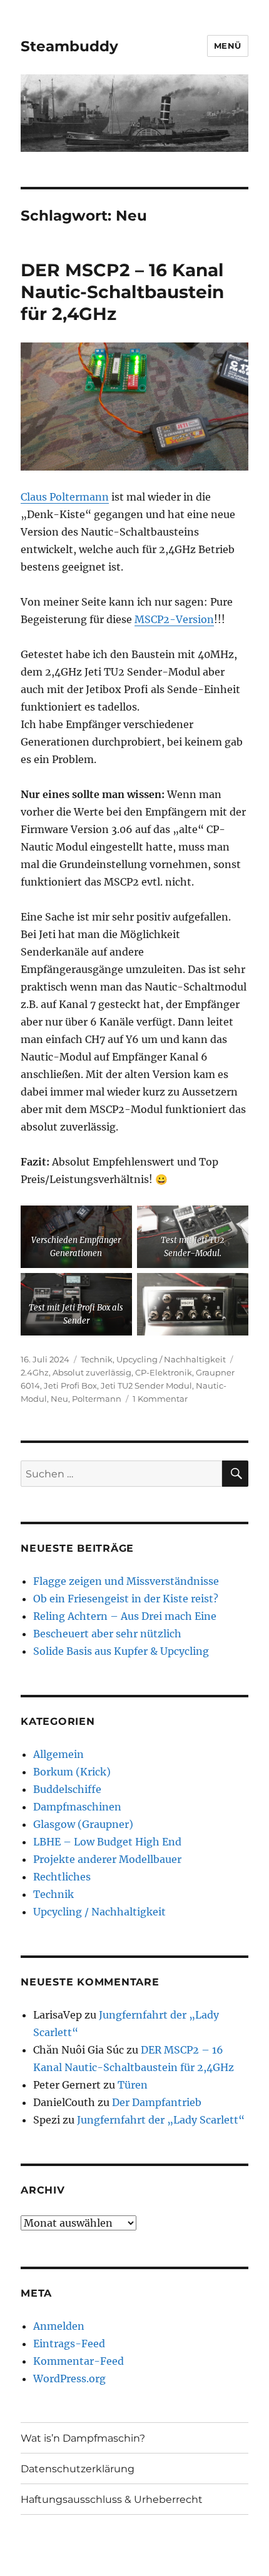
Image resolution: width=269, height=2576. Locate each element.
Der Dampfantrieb (157, 2102)
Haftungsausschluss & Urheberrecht (112, 2499)
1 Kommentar (160, 1399)
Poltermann (97, 1399)
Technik (97, 1359)
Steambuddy (69, 46)
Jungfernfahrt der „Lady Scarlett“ (161, 2120)
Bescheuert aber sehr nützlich (107, 1634)
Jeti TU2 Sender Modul (146, 1385)
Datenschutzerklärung (78, 2469)
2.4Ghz (35, 1372)
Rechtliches (62, 1877)
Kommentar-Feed (79, 2361)
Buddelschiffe (67, 1789)
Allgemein (58, 1754)
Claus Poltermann (65, 497)
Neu (59, 1399)
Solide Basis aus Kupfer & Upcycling (121, 1651)
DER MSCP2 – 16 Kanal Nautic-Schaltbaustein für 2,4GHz (122, 292)
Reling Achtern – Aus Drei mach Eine (125, 1616)
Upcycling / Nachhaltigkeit (171, 1359)
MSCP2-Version (174, 619)
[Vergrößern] (116, 1222)
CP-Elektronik (164, 1372)
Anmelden (59, 2326)
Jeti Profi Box (70, 1385)
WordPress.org (69, 2379)
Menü (228, 46)
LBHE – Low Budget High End (107, 1842)
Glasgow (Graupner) (83, 1824)
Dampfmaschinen (77, 1807)
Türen (133, 2085)
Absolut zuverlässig (92, 1372)
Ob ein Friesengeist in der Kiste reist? (126, 1599)
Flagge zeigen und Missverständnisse (126, 1581)
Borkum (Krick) (72, 1772)
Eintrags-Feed (69, 2344)
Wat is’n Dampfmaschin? (83, 2438)
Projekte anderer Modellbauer (107, 1859)
